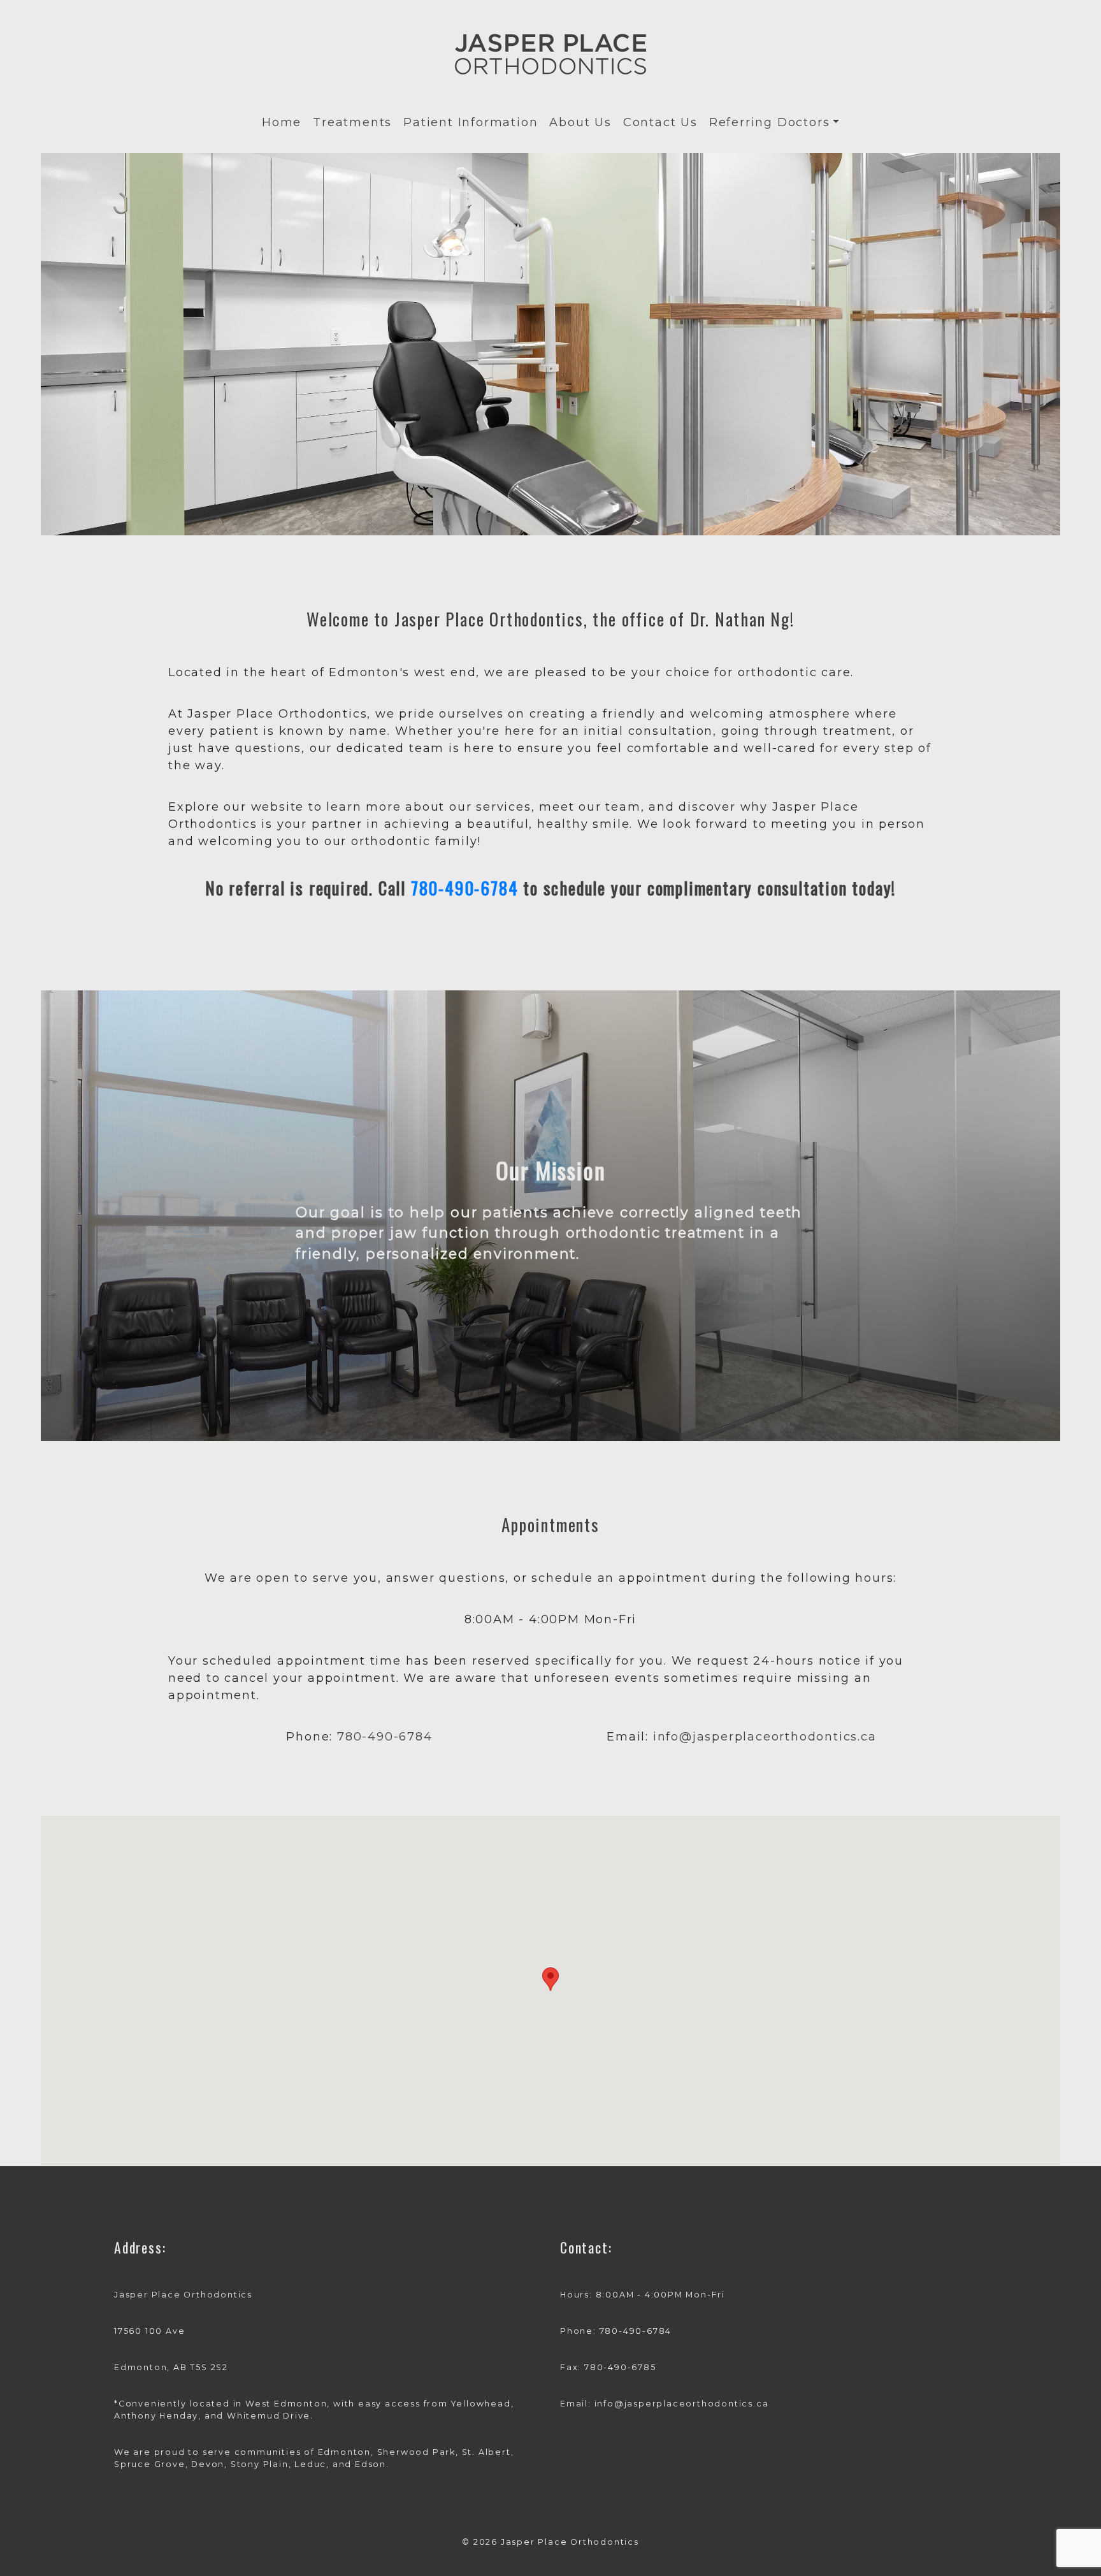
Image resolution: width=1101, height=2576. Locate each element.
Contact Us (660, 122)
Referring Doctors (770, 122)
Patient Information (471, 122)
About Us (580, 122)
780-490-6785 (620, 2367)
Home (282, 122)
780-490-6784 (465, 888)
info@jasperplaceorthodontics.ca (765, 1737)
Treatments (352, 122)
